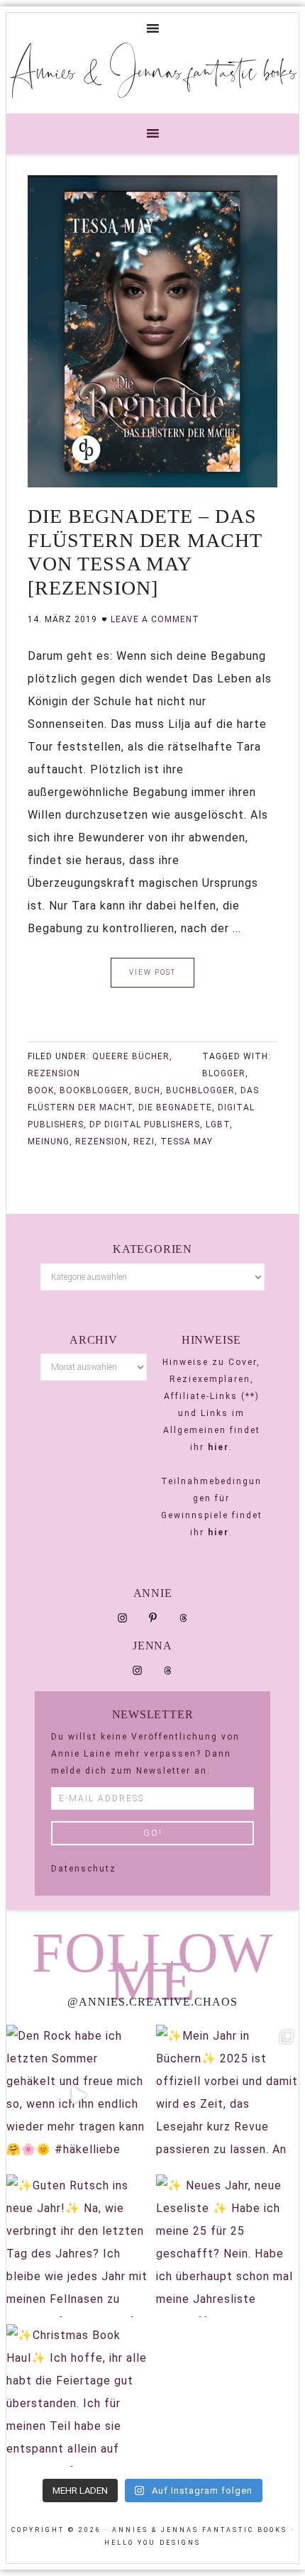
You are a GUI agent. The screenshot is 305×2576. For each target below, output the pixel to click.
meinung (49, 1141)
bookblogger (94, 1090)
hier (218, 1447)
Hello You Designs (152, 2543)
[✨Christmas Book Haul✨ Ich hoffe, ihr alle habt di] (78, 2395)
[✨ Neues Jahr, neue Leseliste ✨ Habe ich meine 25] (227, 2246)
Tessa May (187, 1141)
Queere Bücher (131, 1056)
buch (148, 1090)
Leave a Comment (155, 619)
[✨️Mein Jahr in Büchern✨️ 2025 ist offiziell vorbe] (227, 2096)
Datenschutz (84, 1869)
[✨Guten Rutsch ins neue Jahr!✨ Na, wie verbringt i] (78, 2246)
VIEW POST (152, 972)
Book (41, 1090)
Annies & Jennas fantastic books (153, 70)
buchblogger (200, 1090)
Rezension (54, 1073)
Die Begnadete (175, 1107)
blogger (224, 1073)
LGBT (218, 1124)
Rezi (144, 1141)
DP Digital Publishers (145, 1124)
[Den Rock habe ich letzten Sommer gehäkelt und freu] (78, 2096)
